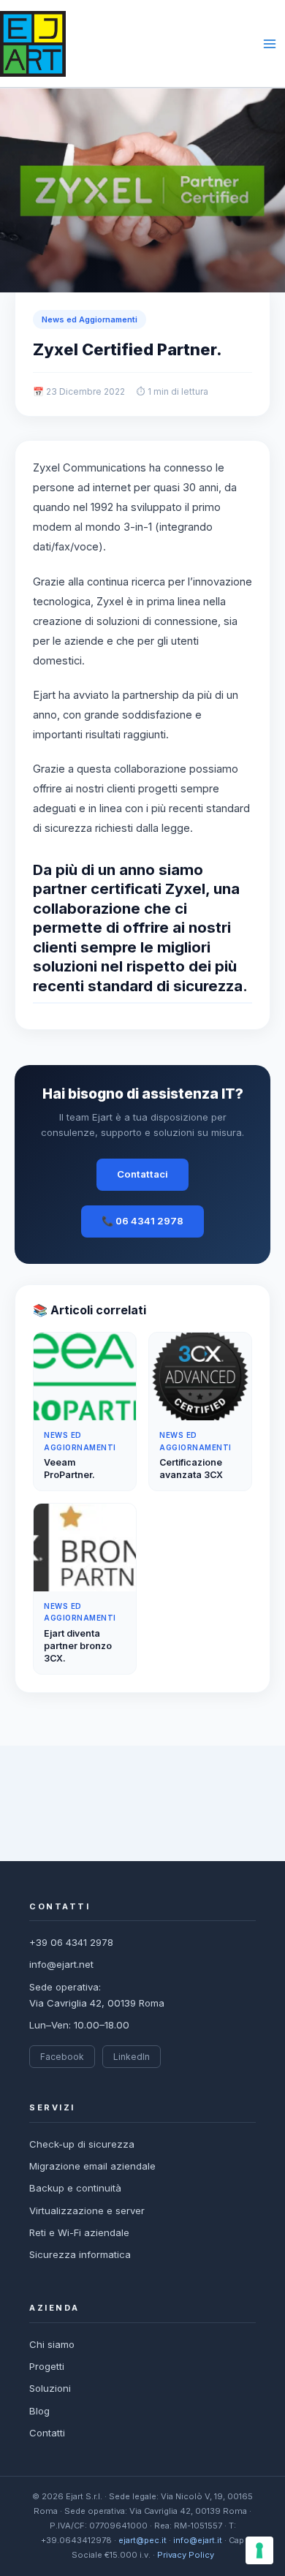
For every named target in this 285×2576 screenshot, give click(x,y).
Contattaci (142, 1174)
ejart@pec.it (142, 2540)
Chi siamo (52, 2344)
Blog (39, 2411)
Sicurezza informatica (80, 2254)
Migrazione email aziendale (92, 2166)
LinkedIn (132, 2057)
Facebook (62, 2057)
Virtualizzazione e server (87, 2211)
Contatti (47, 2433)
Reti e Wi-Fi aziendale (79, 2232)
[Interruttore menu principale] (270, 44)
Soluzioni (50, 2388)
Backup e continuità (75, 2188)
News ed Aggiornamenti (90, 319)
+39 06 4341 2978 (71, 1942)
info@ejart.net (61, 1964)
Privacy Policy (186, 2555)
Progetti (47, 2366)
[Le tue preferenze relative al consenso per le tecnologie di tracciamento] (259, 2550)
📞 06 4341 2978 (142, 1221)
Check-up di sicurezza (82, 2144)
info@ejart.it (198, 2540)
